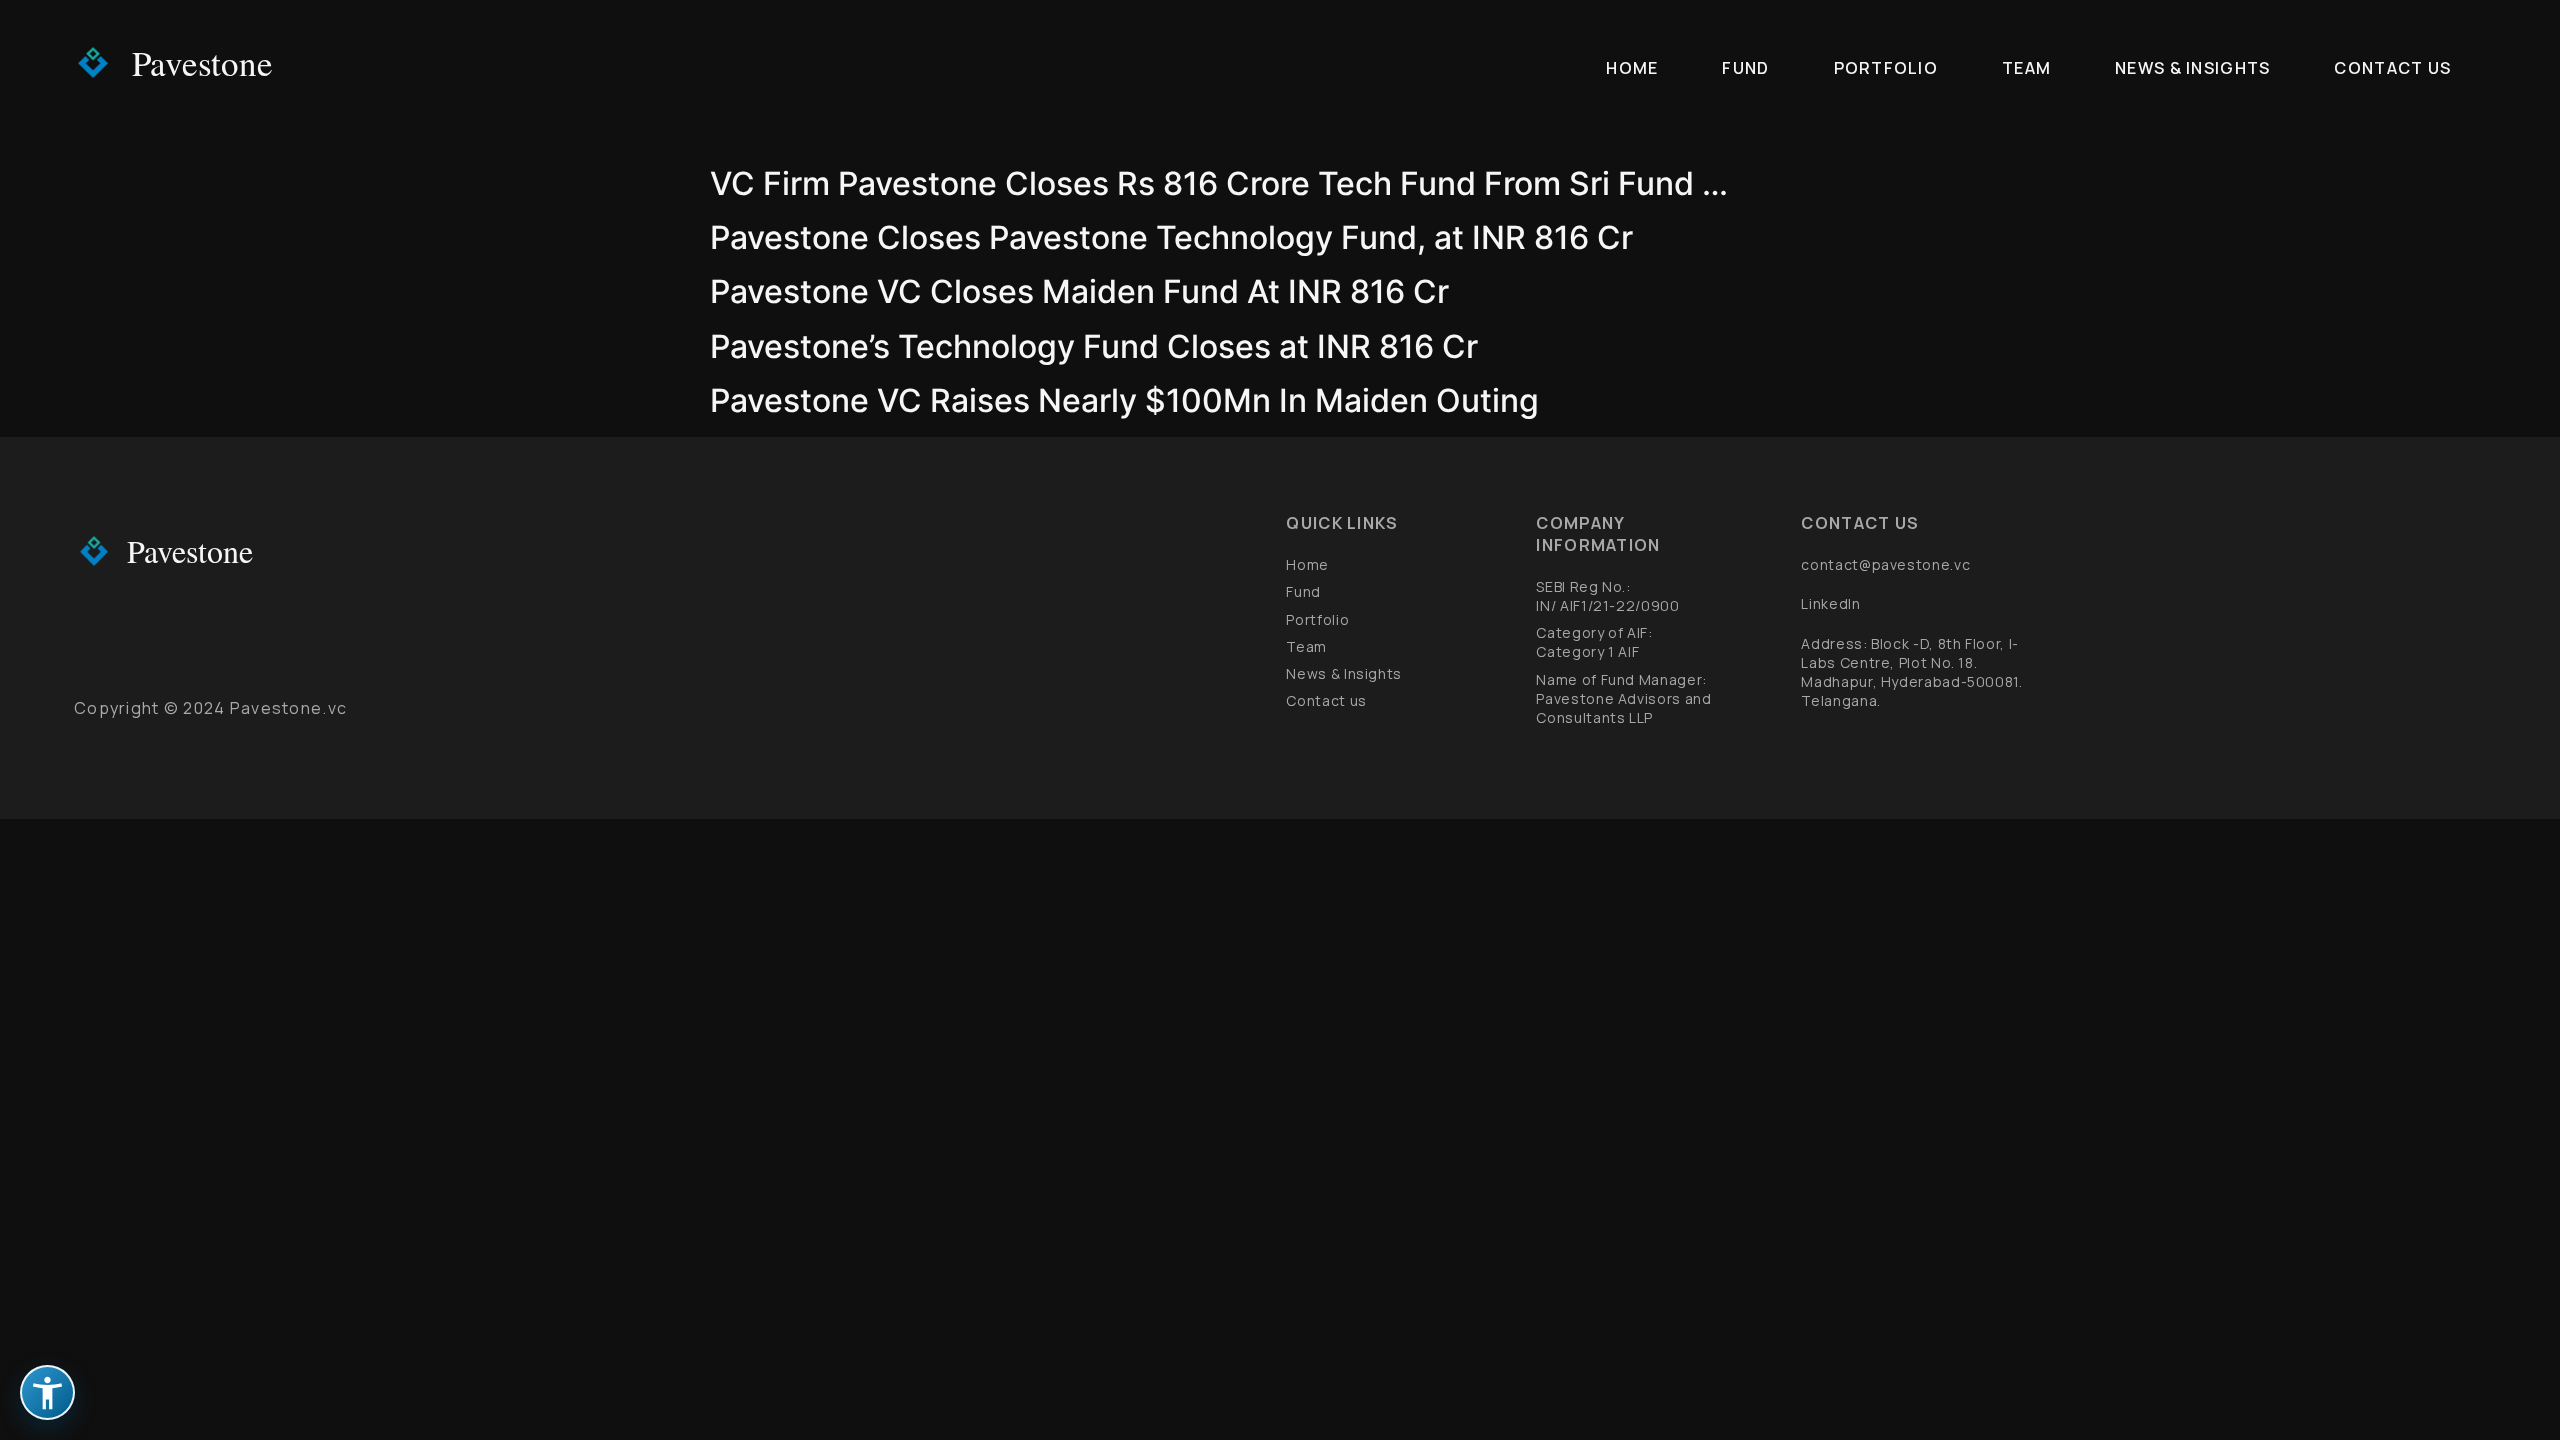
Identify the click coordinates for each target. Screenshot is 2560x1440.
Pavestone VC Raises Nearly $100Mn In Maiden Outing (1124, 400)
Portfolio (1886, 68)
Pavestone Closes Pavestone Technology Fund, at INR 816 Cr (1171, 237)
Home (1632, 68)
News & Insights (2192, 68)
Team (2026, 68)
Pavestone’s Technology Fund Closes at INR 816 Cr (1094, 346)
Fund (1745, 68)
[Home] (93, 62)
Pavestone (202, 62)
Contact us (2392, 68)
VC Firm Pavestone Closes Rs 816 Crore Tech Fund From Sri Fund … (1219, 183)
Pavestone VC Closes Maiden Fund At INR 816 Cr (1079, 291)
